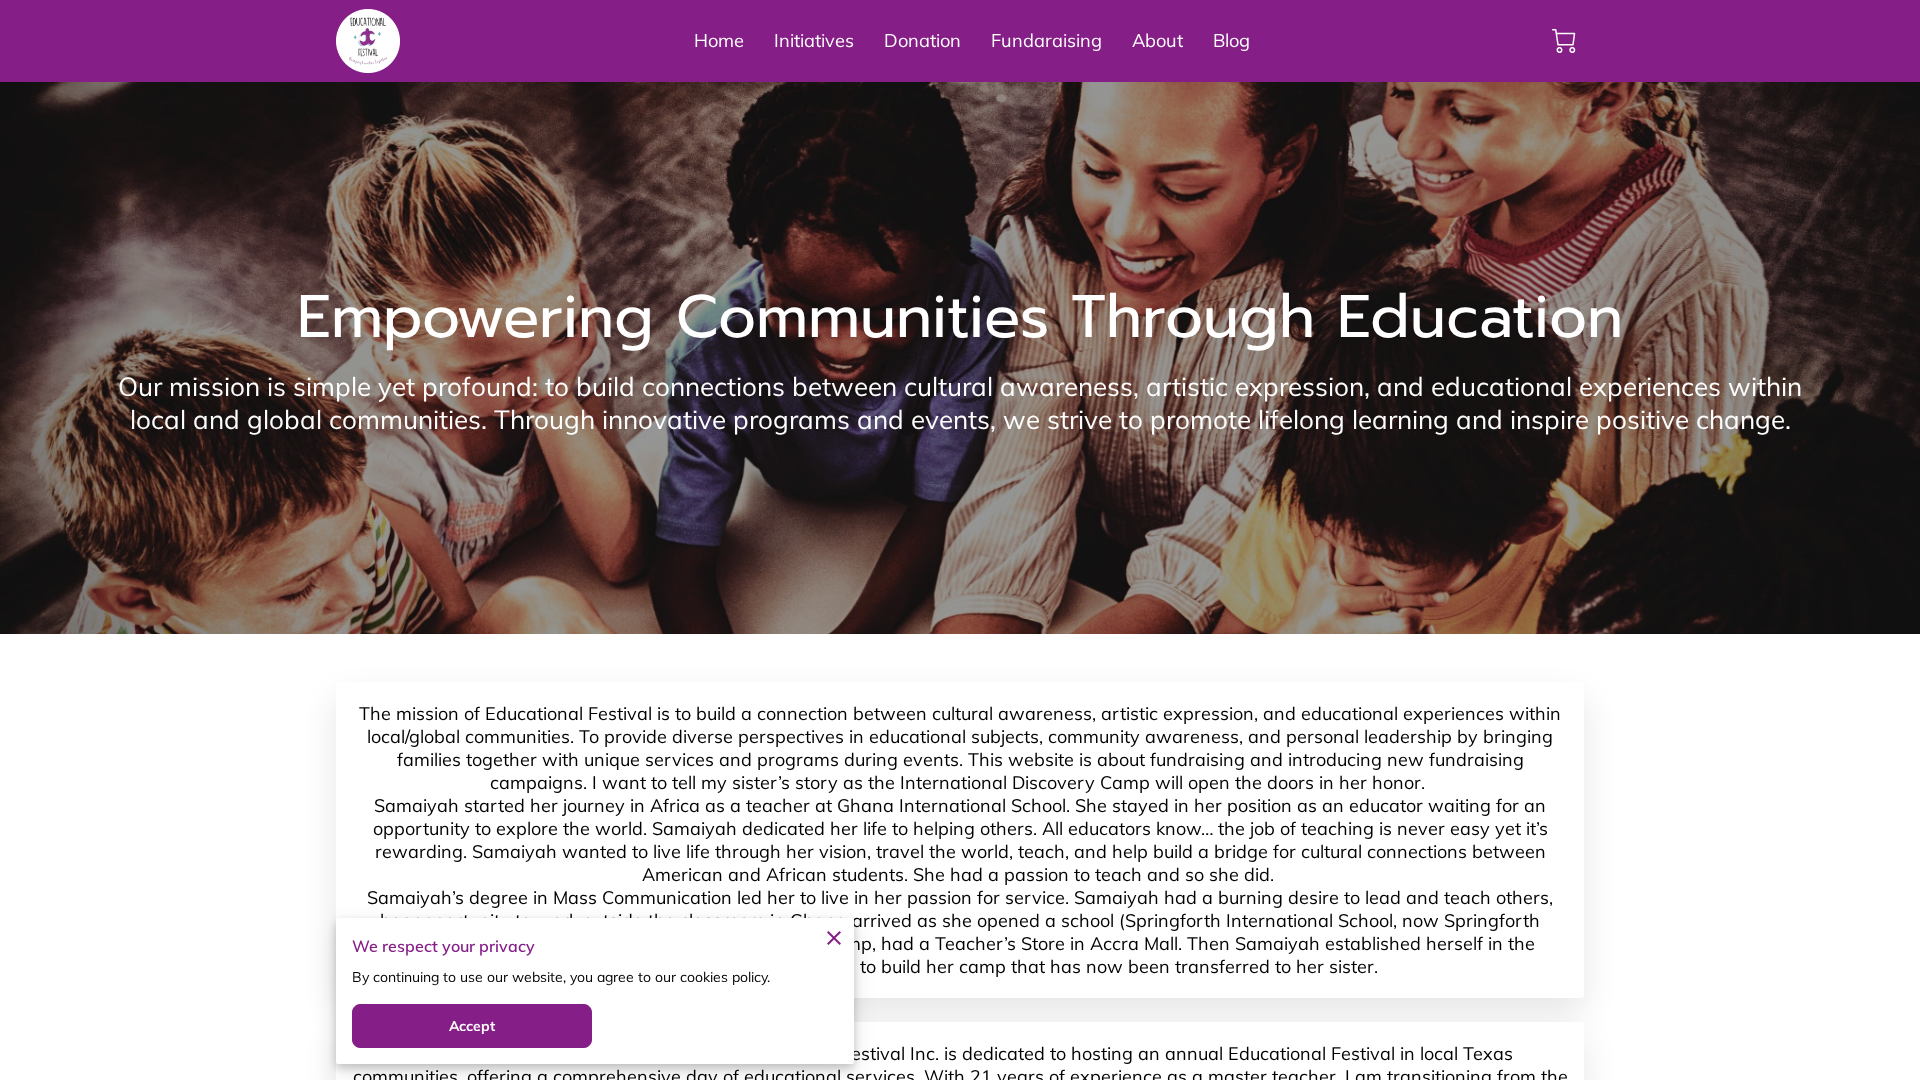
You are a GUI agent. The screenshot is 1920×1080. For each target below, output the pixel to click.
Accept (472, 1026)
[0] (1564, 41)
